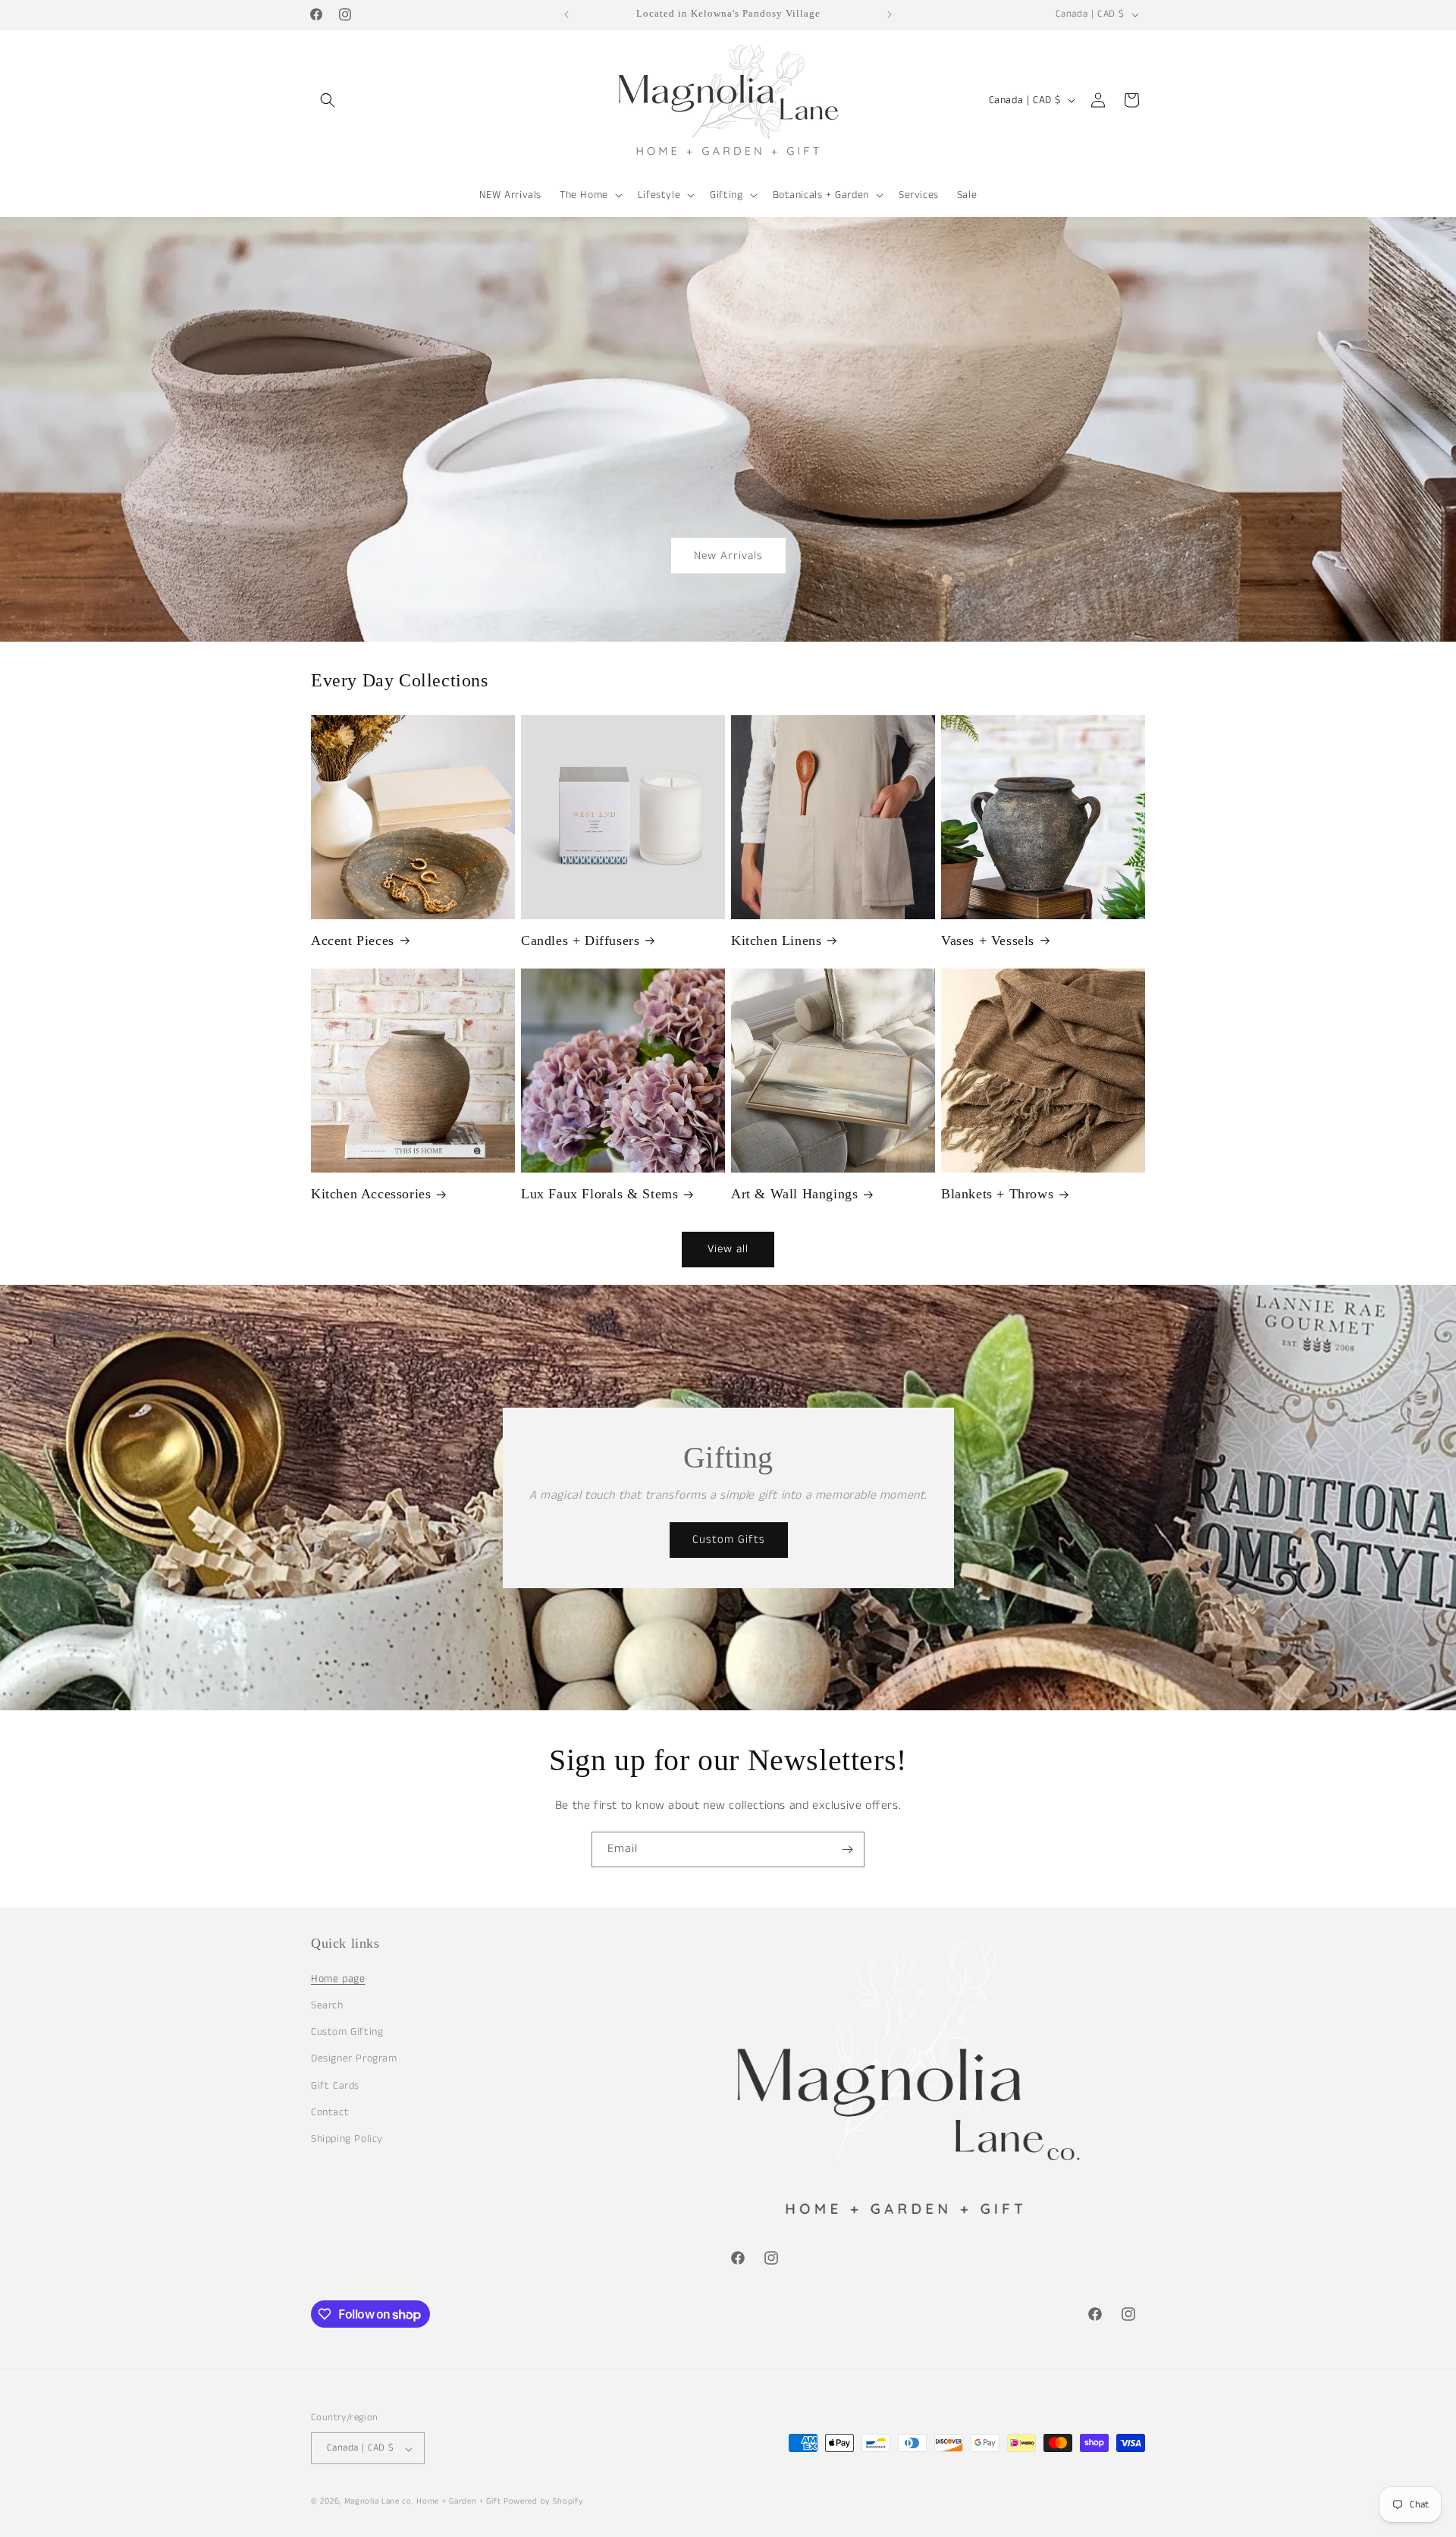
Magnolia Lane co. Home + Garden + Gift (423, 2502)
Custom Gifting (347, 2032)
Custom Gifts (728, 1539)
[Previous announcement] (566, 14)
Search (327, 2005)
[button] (328, 100)
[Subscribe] (847, 1849)
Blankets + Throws (997, 1194)
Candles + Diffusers (580, 940)
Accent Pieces (353, 940)
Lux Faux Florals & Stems (599, 1194)
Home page (338, 1978)
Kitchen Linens (776, 940)
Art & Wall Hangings (794, 1194)
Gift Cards (335, 2085)
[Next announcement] (890, 14)
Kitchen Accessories (371, 1194)
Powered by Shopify (543, 2502)
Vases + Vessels (988, 940)
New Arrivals (728, 555)
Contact (330, 2112)
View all (728, 1249)
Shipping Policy (347, 2138)
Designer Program (354, 2058)
